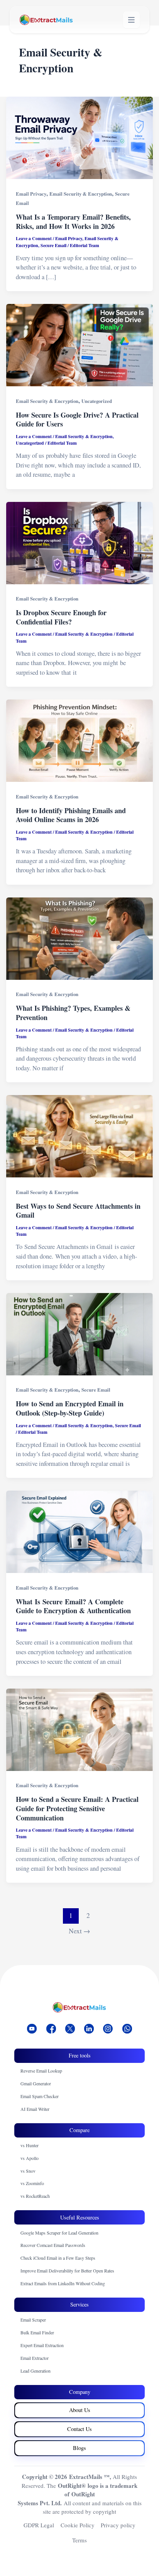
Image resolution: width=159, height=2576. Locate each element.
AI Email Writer (35, 2109)
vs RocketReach (35, 2196)
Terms (79, 2540)
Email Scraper (33, 2320)
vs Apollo (30, 2158)
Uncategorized (97, 401)
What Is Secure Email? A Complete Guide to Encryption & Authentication (74, 1606)
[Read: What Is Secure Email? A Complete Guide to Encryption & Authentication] (79, 1532)
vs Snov (28, 2171)
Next (79, 1931)
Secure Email (53, 245)
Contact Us (79, 2429)
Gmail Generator (36, 2083)
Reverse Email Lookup (41, 2071)
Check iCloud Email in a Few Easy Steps (58, 2258)
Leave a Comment (34, 238)
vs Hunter (30, 2145)
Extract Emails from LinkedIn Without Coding (63, 2283)
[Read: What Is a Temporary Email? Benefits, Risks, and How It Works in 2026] (79, 138)
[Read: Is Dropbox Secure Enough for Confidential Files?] (79, 543)
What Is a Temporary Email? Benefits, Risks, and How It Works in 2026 (73, 222)
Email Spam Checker (40, 2096)
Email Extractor (35, 2358)
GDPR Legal (39, 2525)
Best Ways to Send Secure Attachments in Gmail (78, 1211)
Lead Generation (36, 2371)
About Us (80, 2410)
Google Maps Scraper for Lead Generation (59, 2233)
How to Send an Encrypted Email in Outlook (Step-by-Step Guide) (70, 1408)
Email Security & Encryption (81, 194)
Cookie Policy (78, 2525)
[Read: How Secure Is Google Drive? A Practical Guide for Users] (79, 345)
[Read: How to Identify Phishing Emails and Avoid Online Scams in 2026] (79, 741)
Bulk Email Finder (37, 2332)
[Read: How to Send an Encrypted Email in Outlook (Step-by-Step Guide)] (79, 1334)
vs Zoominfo (32, 2183)
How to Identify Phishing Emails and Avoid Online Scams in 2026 (71, 815)
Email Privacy (31, 194)
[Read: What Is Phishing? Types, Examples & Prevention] (79, 939)
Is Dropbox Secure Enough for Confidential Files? (61, 617)
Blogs (79, 2448)
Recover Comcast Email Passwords (53, 2245)
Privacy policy (118, 2525)
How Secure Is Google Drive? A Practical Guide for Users (77, 420)
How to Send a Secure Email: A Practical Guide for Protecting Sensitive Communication (77, 1808)
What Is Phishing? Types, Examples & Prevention (73, 1013)
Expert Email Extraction (42, 2345)
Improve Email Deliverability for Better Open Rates (67, 2271)
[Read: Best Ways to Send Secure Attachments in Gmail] (79, 1136)
